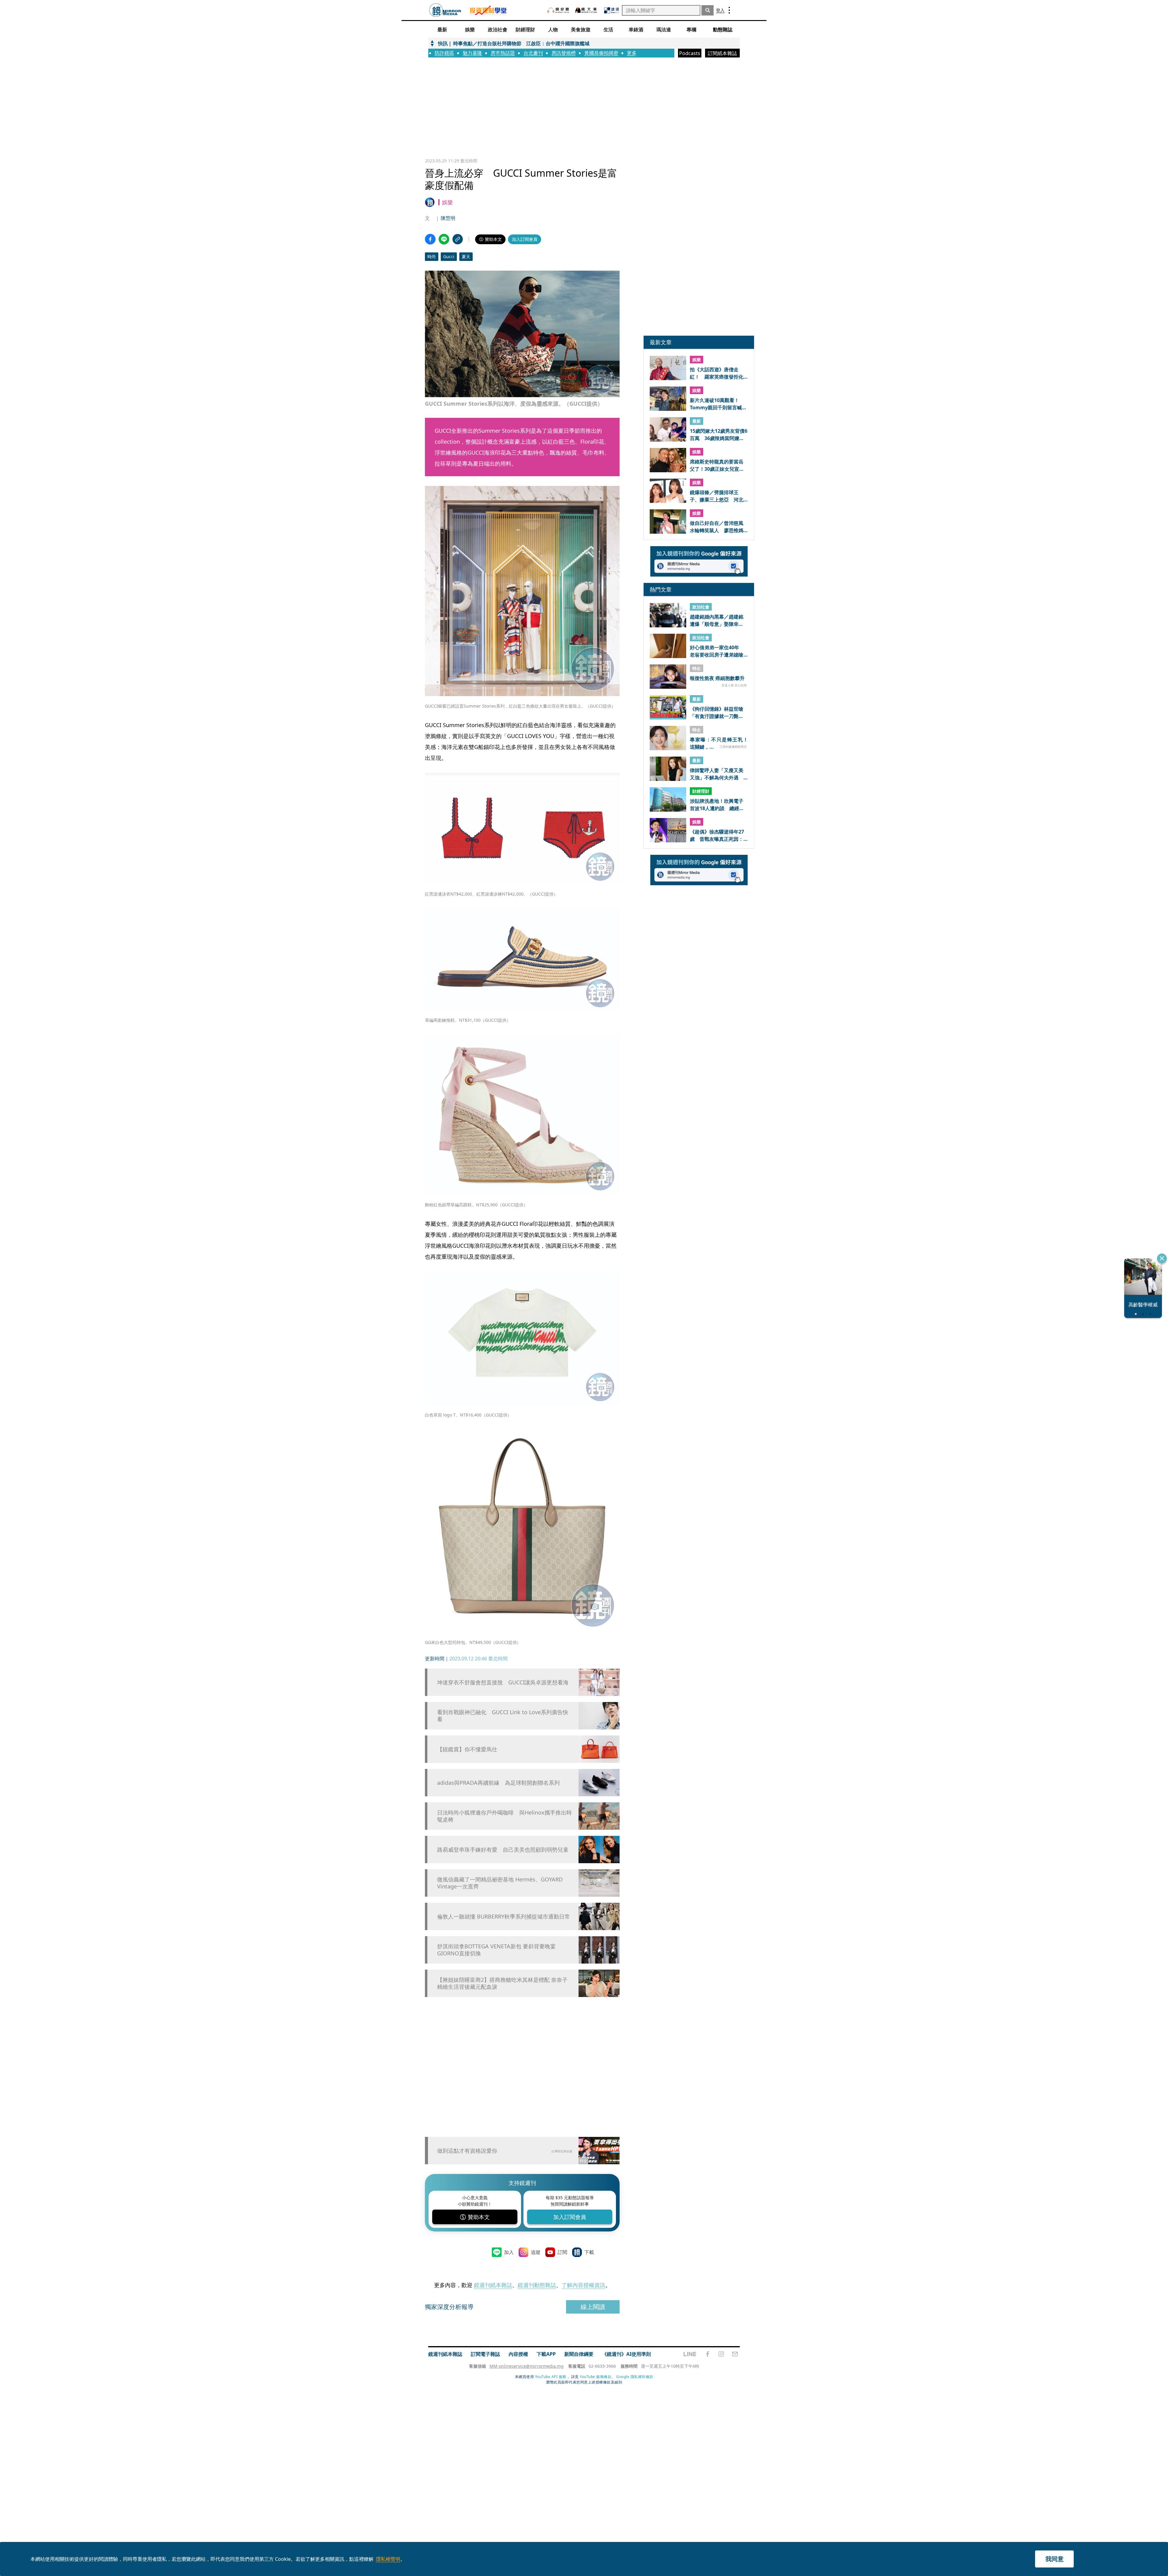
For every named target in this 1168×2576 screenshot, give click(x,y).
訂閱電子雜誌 (485, 2354)
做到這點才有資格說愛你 (467, 2151)
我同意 (1055, 2559)
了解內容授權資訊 (583, 2285)
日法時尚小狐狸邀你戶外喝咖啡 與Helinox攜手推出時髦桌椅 (504, 1816)
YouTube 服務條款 (596, 2377)
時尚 (432, 257)
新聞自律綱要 (579, 2354)
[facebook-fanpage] (707, 2354)
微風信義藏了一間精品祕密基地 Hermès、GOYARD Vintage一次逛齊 (500, 1883)
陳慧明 (448, 218)
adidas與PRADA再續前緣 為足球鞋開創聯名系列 (498, 1783)
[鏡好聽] (558, 10)
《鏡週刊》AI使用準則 (626, 2354)
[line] (690, 2354)
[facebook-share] (430, 239)
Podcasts (690, 53)
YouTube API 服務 (551, 2377)
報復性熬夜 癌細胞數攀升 (717, 678)
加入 (509, 2252)
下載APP (546, 2354)
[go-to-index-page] (445, 10)
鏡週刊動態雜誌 (537, 2285)
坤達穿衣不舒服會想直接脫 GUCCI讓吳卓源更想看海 (503, 1682)
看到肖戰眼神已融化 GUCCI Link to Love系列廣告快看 (503, 1716)
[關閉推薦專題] (1162, 1258)
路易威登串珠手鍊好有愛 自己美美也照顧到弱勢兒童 (503, 1850)
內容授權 (518, 2354)
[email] (735, 2354)
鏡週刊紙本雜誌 (493, 2285)
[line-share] (444, 239)
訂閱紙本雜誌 (722, 53)
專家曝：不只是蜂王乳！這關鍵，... (719, 743)
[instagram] (721, 2354)
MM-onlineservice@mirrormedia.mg (527, 2366)
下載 (589, 2252)
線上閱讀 (593, 2307)
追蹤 (536, 2252)
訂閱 (562, 2252)
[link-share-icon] (458, 239)
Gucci (449, 257)
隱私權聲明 (388, 2559)
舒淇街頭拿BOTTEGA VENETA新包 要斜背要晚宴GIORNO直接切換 (496, 1950)
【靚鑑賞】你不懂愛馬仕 (467, 1749)
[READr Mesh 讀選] (612, 10)
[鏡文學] (587, 10)
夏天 (466, 257)
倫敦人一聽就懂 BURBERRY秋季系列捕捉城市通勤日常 (504, 1917)
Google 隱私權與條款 (635, 2377)
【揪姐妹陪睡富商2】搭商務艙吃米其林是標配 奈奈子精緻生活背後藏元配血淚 (502, 1983)
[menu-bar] (729, 10)
